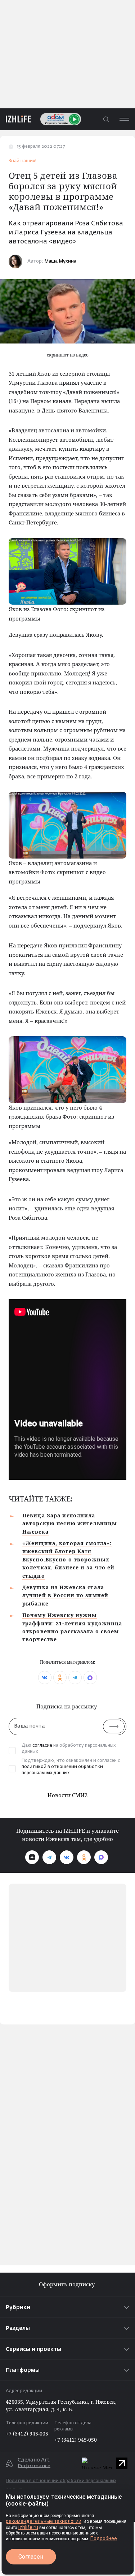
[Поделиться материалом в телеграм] (75, 1678)
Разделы (18, 2328)
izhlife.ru (28, 2527)
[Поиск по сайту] (106, 119)
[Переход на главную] (15, 119)
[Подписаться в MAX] (101, 1857)
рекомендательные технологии (44, 2521)
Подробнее (104, 2538)
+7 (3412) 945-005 (27, 2434)
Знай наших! (22, 161)
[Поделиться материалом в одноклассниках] (60, 1678)
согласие (42, 1746)
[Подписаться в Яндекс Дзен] (32, 1857)
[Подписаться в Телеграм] (49, 1857)
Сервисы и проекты (33, 2349)
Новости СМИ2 (67, 1795)
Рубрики (18, 2307)
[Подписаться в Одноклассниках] (84, 1857)
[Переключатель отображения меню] (124, 119)
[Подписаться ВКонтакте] (67, 1857)
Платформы (23, 2370)
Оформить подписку (67, 2284)
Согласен (31, 2557)
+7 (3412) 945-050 (76, 2440)
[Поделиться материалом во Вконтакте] (45, 1678)
